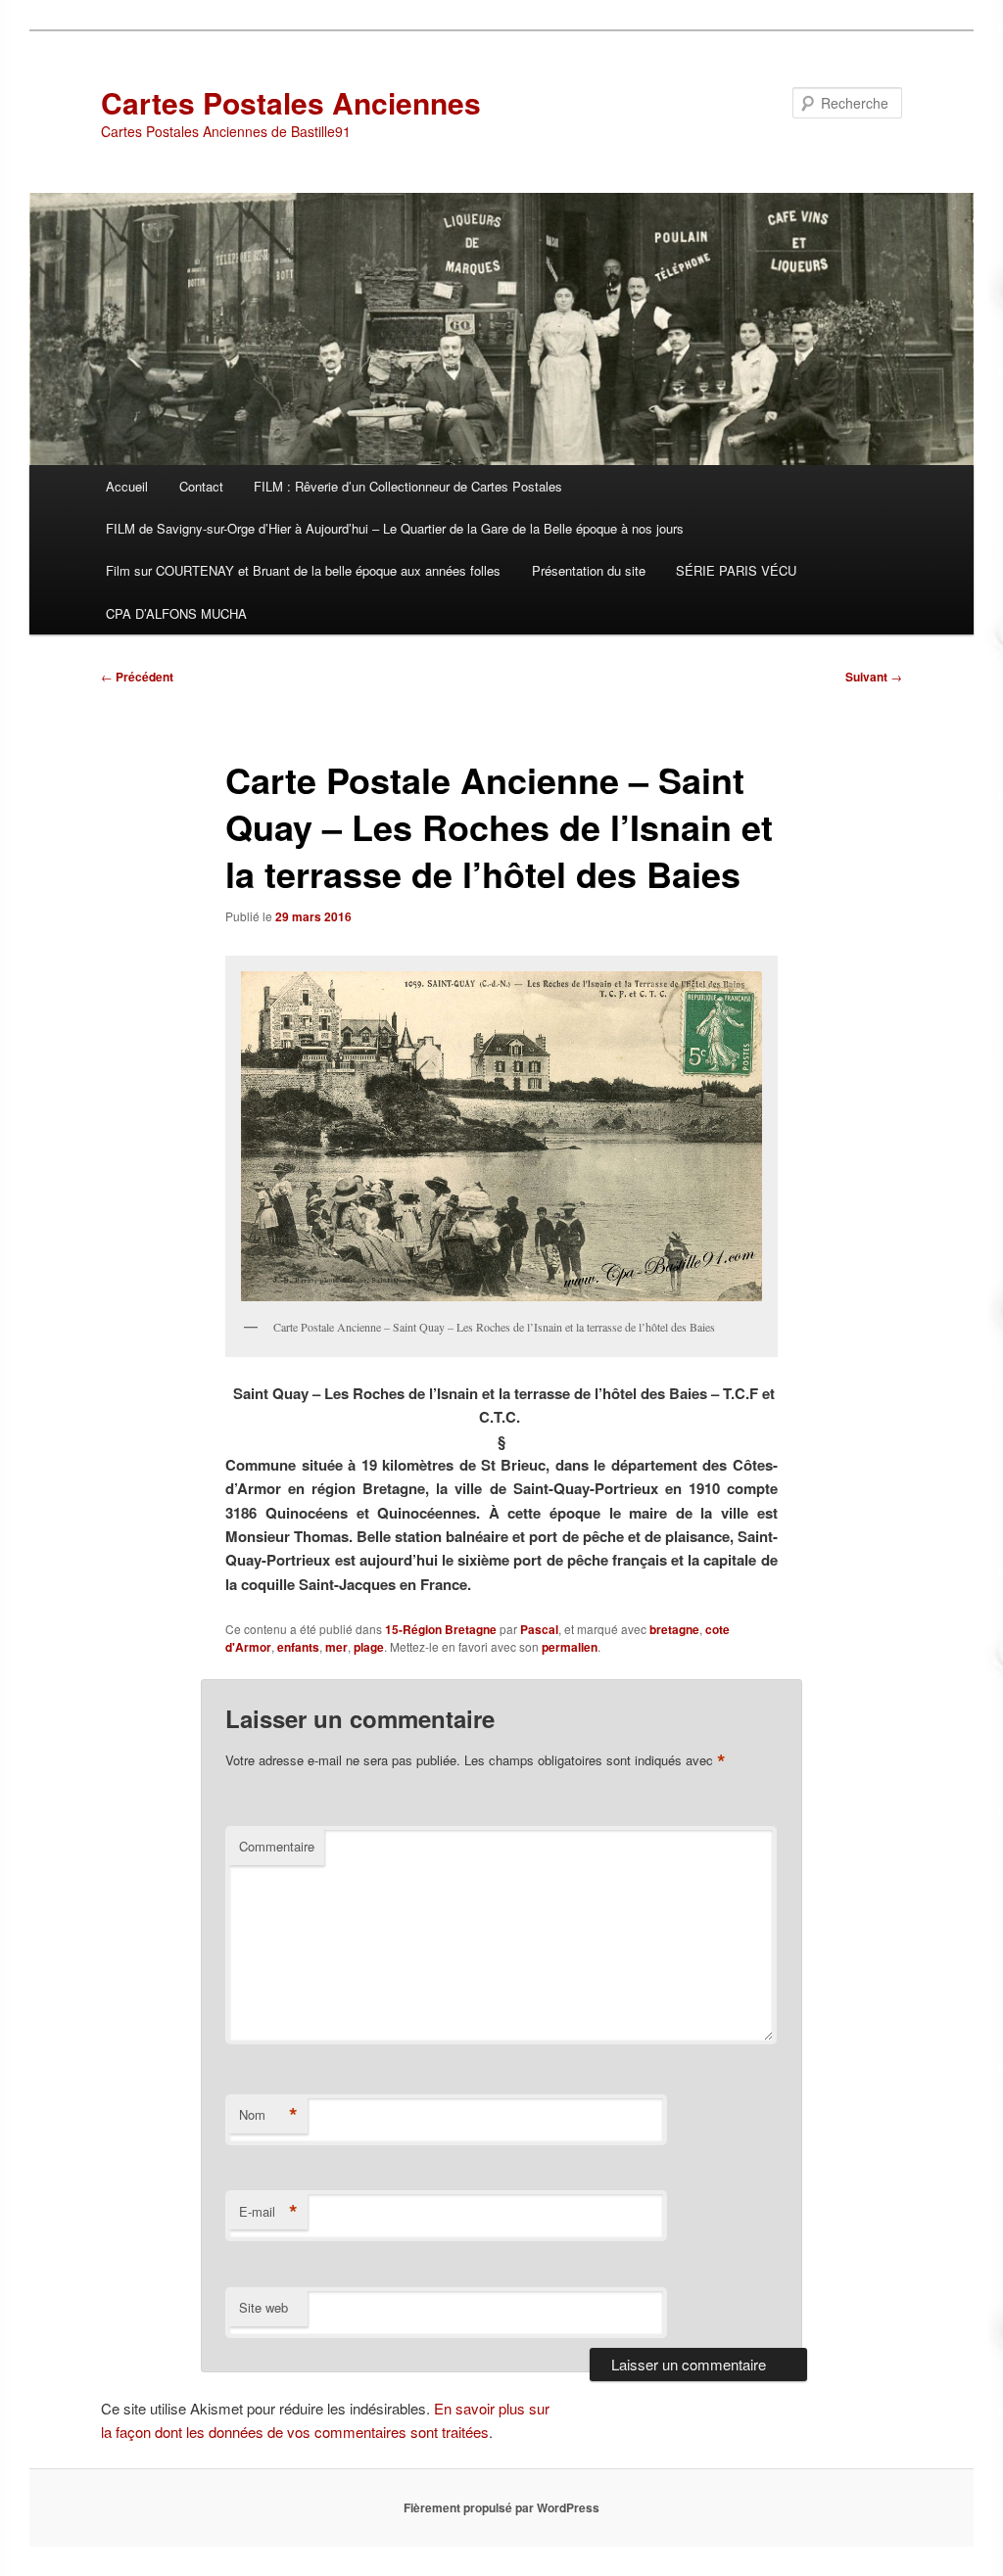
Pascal (539, 1629)
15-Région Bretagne (441, 1629)
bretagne (674, 1629)
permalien (570, 1647)
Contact (201, 486)
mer (336, 1647)
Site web (263, 2307)
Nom (268, 2115)
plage (369, 1647)
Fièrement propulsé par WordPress (501, 2507)
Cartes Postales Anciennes (291, 102)
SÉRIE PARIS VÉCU (736, 570)
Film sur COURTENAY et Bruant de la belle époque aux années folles (303, 570)
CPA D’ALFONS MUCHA (176, 613)
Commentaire (277, 1846)
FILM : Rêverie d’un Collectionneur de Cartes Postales (408, 486)
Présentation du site (589, 570)
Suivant (874, 677)
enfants (298, 1647)
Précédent (137, 677)
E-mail (268, 2212)
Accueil (127, 486)
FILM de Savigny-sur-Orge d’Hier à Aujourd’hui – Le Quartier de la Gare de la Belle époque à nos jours (395, 528)
